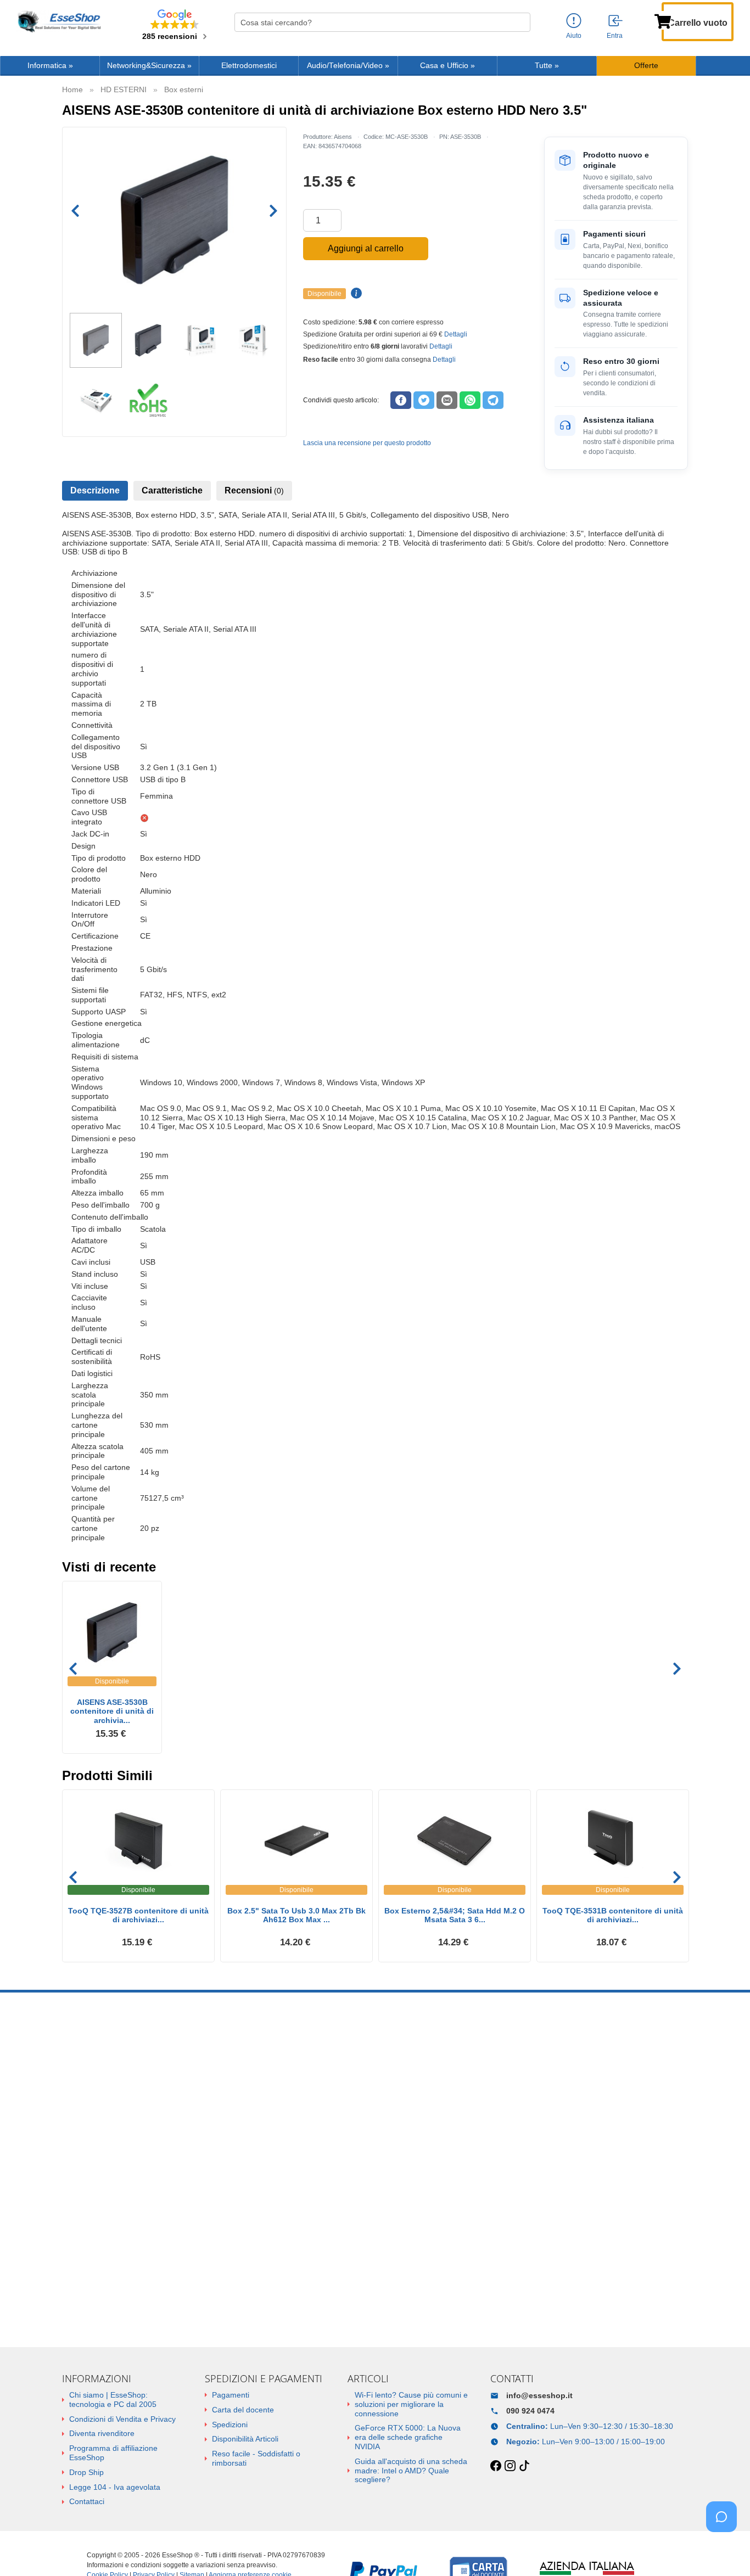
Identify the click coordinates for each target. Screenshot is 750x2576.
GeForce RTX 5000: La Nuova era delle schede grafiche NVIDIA (408, 2437)
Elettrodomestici (249, 66)
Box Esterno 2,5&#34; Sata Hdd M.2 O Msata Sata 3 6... (455, 1915)
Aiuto (574, 36)
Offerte (646, 66)
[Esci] (616, 21)
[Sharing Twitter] (424, 400)
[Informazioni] (574, 21)
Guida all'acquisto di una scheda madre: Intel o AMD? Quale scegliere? (411, 2471)
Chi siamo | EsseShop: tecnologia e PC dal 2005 (113, 2400)
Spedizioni (230, 2425)
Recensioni (254, 490)
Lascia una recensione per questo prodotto (367, 443)
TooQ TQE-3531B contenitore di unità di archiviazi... (613, 1915)
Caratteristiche (172, 490)
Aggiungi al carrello (366, 248)
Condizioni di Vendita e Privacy (122, 2419)
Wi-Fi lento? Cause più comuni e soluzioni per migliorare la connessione (411, 2404)
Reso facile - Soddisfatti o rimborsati (256, 2458)
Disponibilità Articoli (245, 2439)
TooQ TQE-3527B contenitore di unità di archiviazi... (138, 1915)
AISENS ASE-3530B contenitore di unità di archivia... (112, 1711)
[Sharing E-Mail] (447, 400)
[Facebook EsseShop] (496, 2466)
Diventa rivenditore (102, 2433)
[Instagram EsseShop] (510, 2466)
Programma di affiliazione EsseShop (113, 2453)
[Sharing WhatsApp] (470, 400)
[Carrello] (663, 20)
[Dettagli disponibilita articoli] (355, 294)
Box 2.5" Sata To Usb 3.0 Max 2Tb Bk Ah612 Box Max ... (296, 1915)
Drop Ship (86, 2472)
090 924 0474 (530, 2411)
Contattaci (87, 2501)
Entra (615, 36)
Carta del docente (243, 2410)
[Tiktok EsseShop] (524, 2466)
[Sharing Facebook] (401, 400)
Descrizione (95, 490)
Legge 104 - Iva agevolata (115, 2487)
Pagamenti (231, 2395)
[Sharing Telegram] (493, 400)
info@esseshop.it (539, 2395)
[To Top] (725, 2550)
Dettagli (456, 334)
